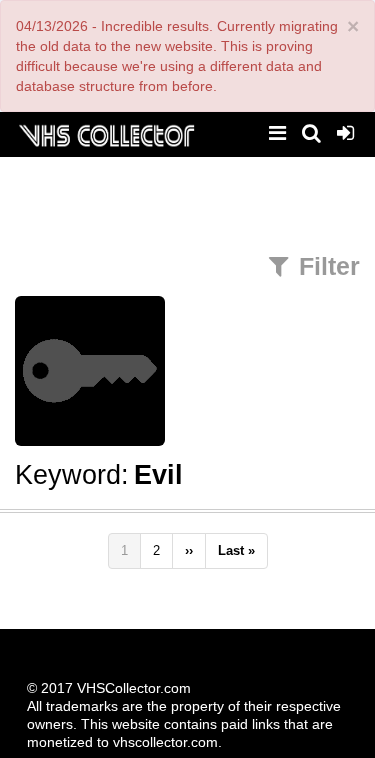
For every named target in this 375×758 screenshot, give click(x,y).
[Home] (106, 133)
